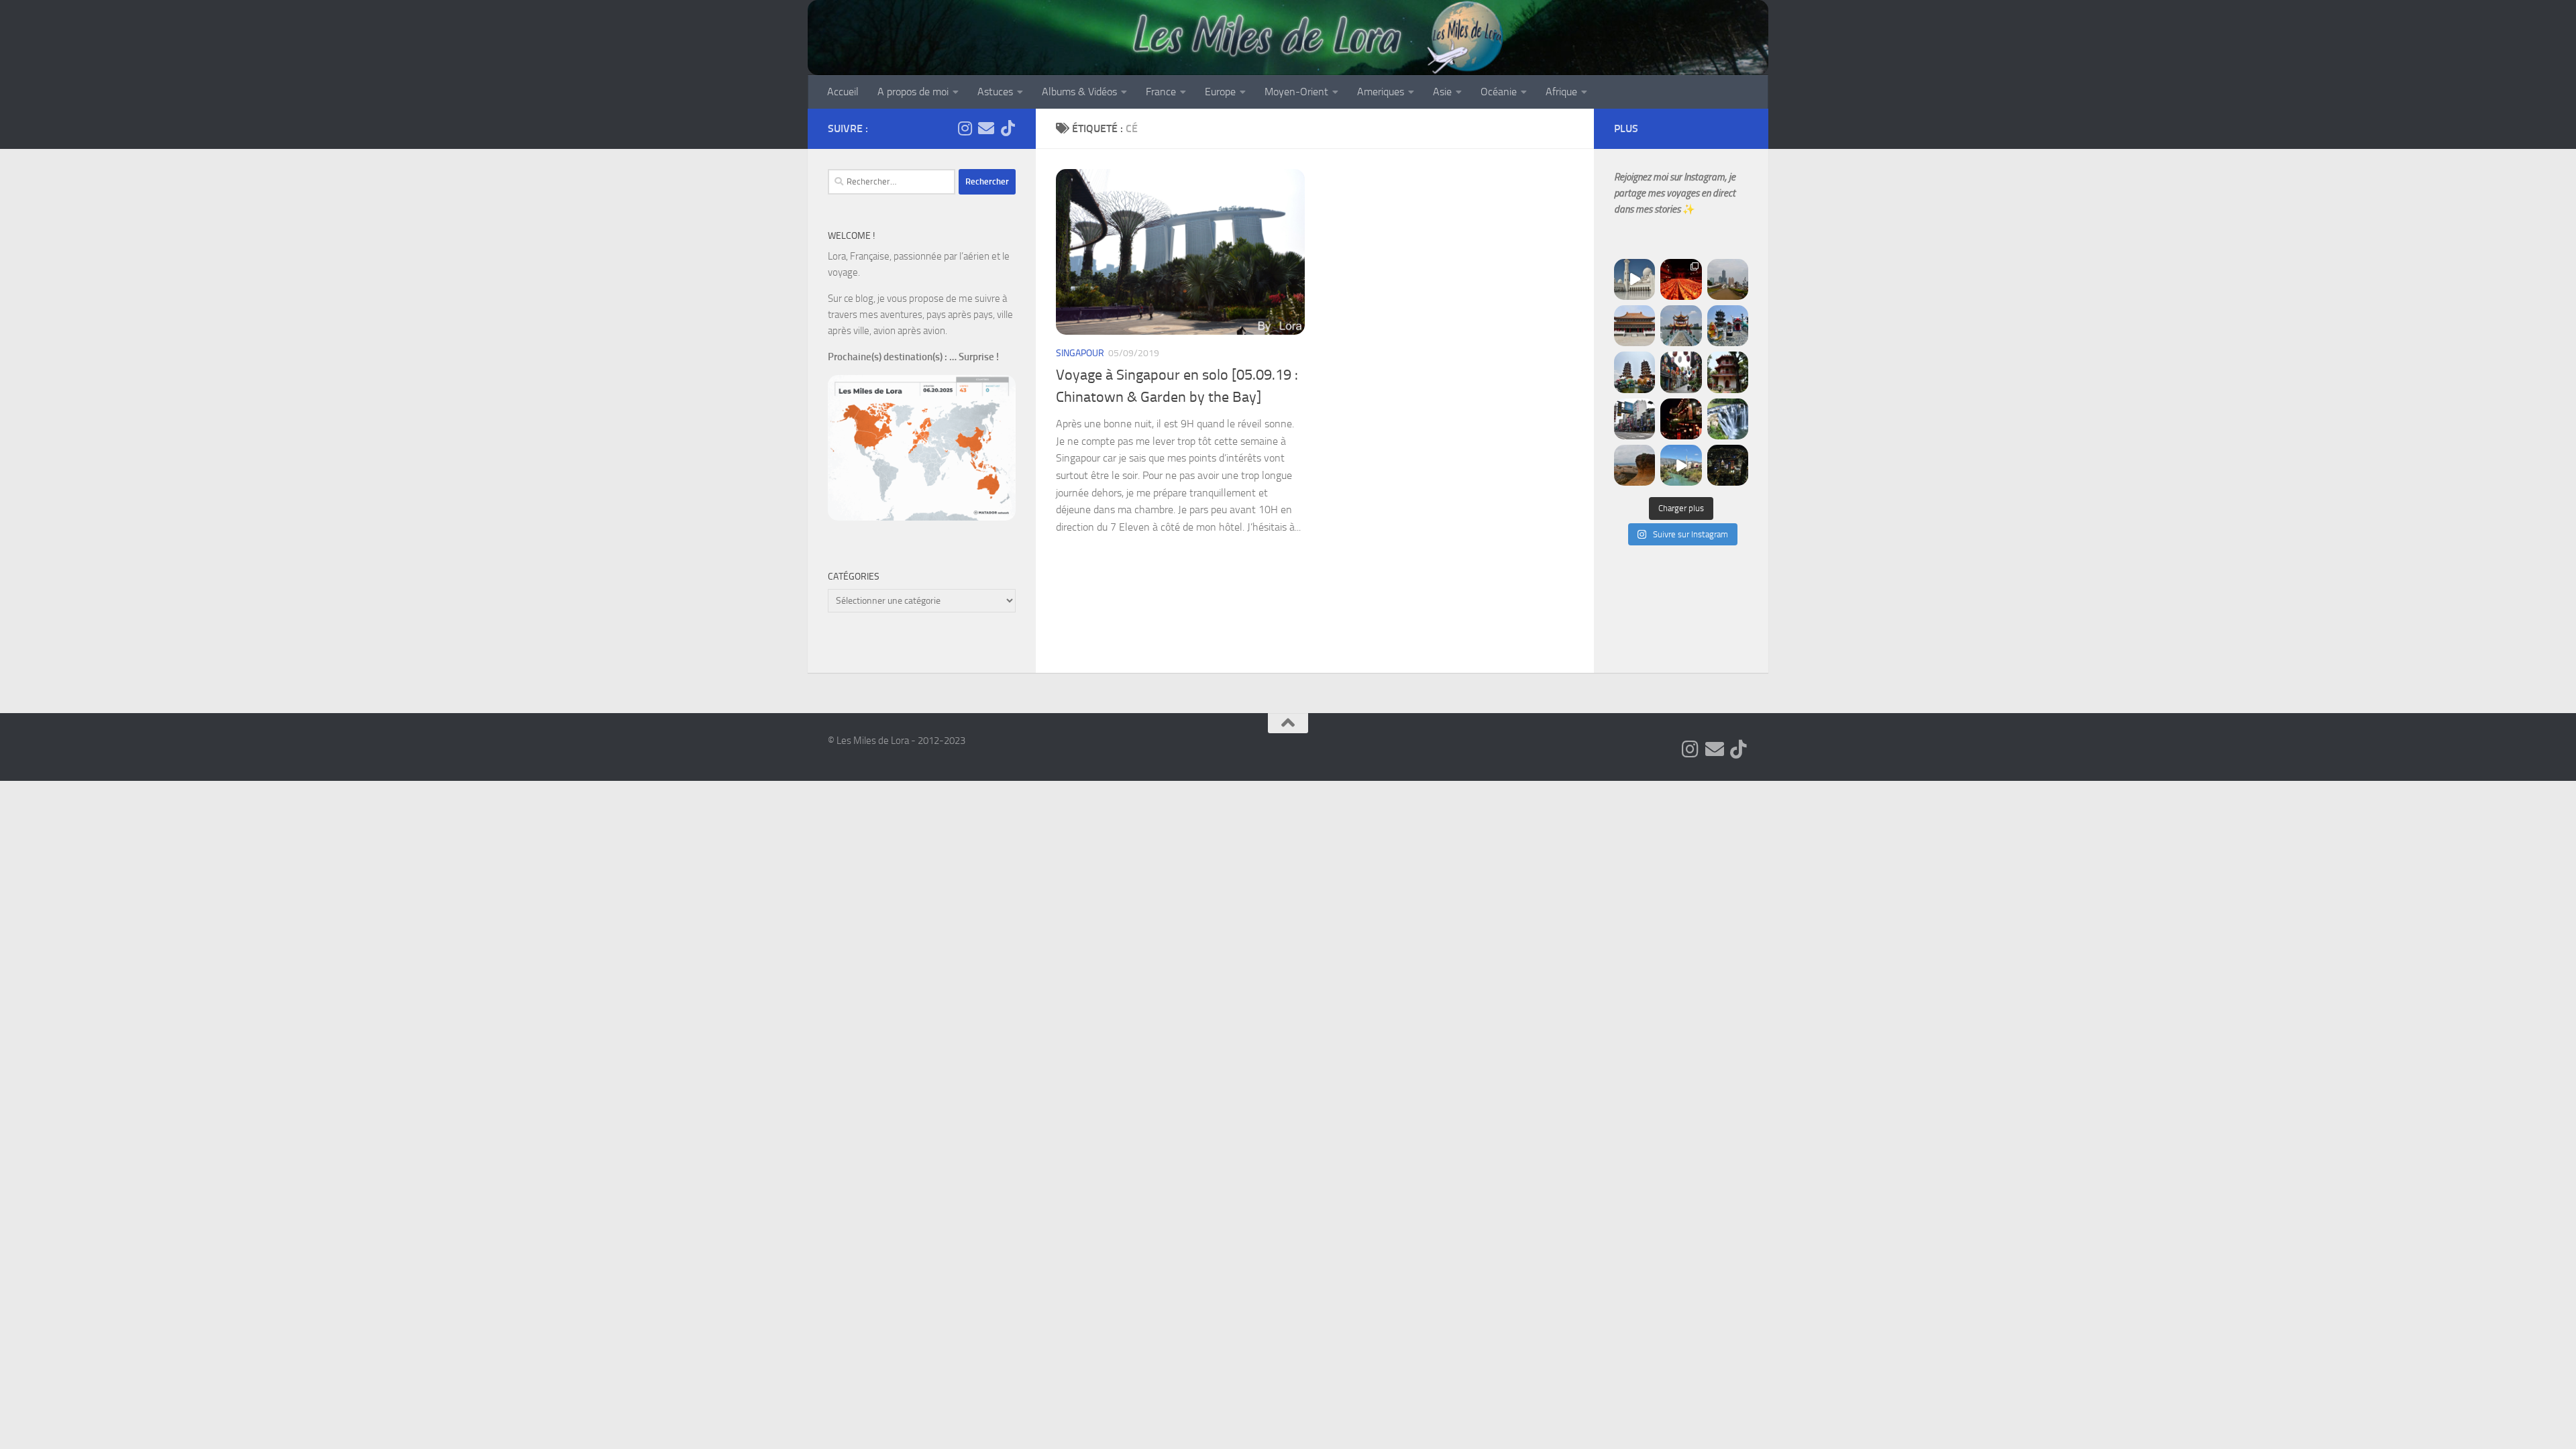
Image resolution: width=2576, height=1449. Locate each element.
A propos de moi (913, 92)
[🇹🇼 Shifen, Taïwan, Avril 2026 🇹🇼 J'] (1728, 419)
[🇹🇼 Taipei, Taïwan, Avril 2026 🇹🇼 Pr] (1728, 465)
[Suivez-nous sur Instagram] (965, 128)
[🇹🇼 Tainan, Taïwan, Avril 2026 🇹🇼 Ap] (1634, 419)
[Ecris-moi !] (986, 128)
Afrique (1561, 92)
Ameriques (1381, 92)
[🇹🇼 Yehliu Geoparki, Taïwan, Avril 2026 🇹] (1634, 465)
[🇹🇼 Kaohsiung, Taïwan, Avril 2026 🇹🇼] (1681, 279)
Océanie (1499, 92)
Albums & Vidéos (1079, 92)
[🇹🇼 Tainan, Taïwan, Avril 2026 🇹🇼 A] (1728, 372)
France (1161, 92)
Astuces (995, 92)
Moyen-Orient (1296, 92)
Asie (1442, 92)
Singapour (1080, 353)
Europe (1220, 92)
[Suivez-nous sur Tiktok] (1008, 128)
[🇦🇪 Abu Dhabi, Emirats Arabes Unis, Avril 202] (1634, 279)
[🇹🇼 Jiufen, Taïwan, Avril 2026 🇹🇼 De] (1681, 419)
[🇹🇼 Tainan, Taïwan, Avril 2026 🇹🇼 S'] (1681, 372)
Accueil (843, 92)
